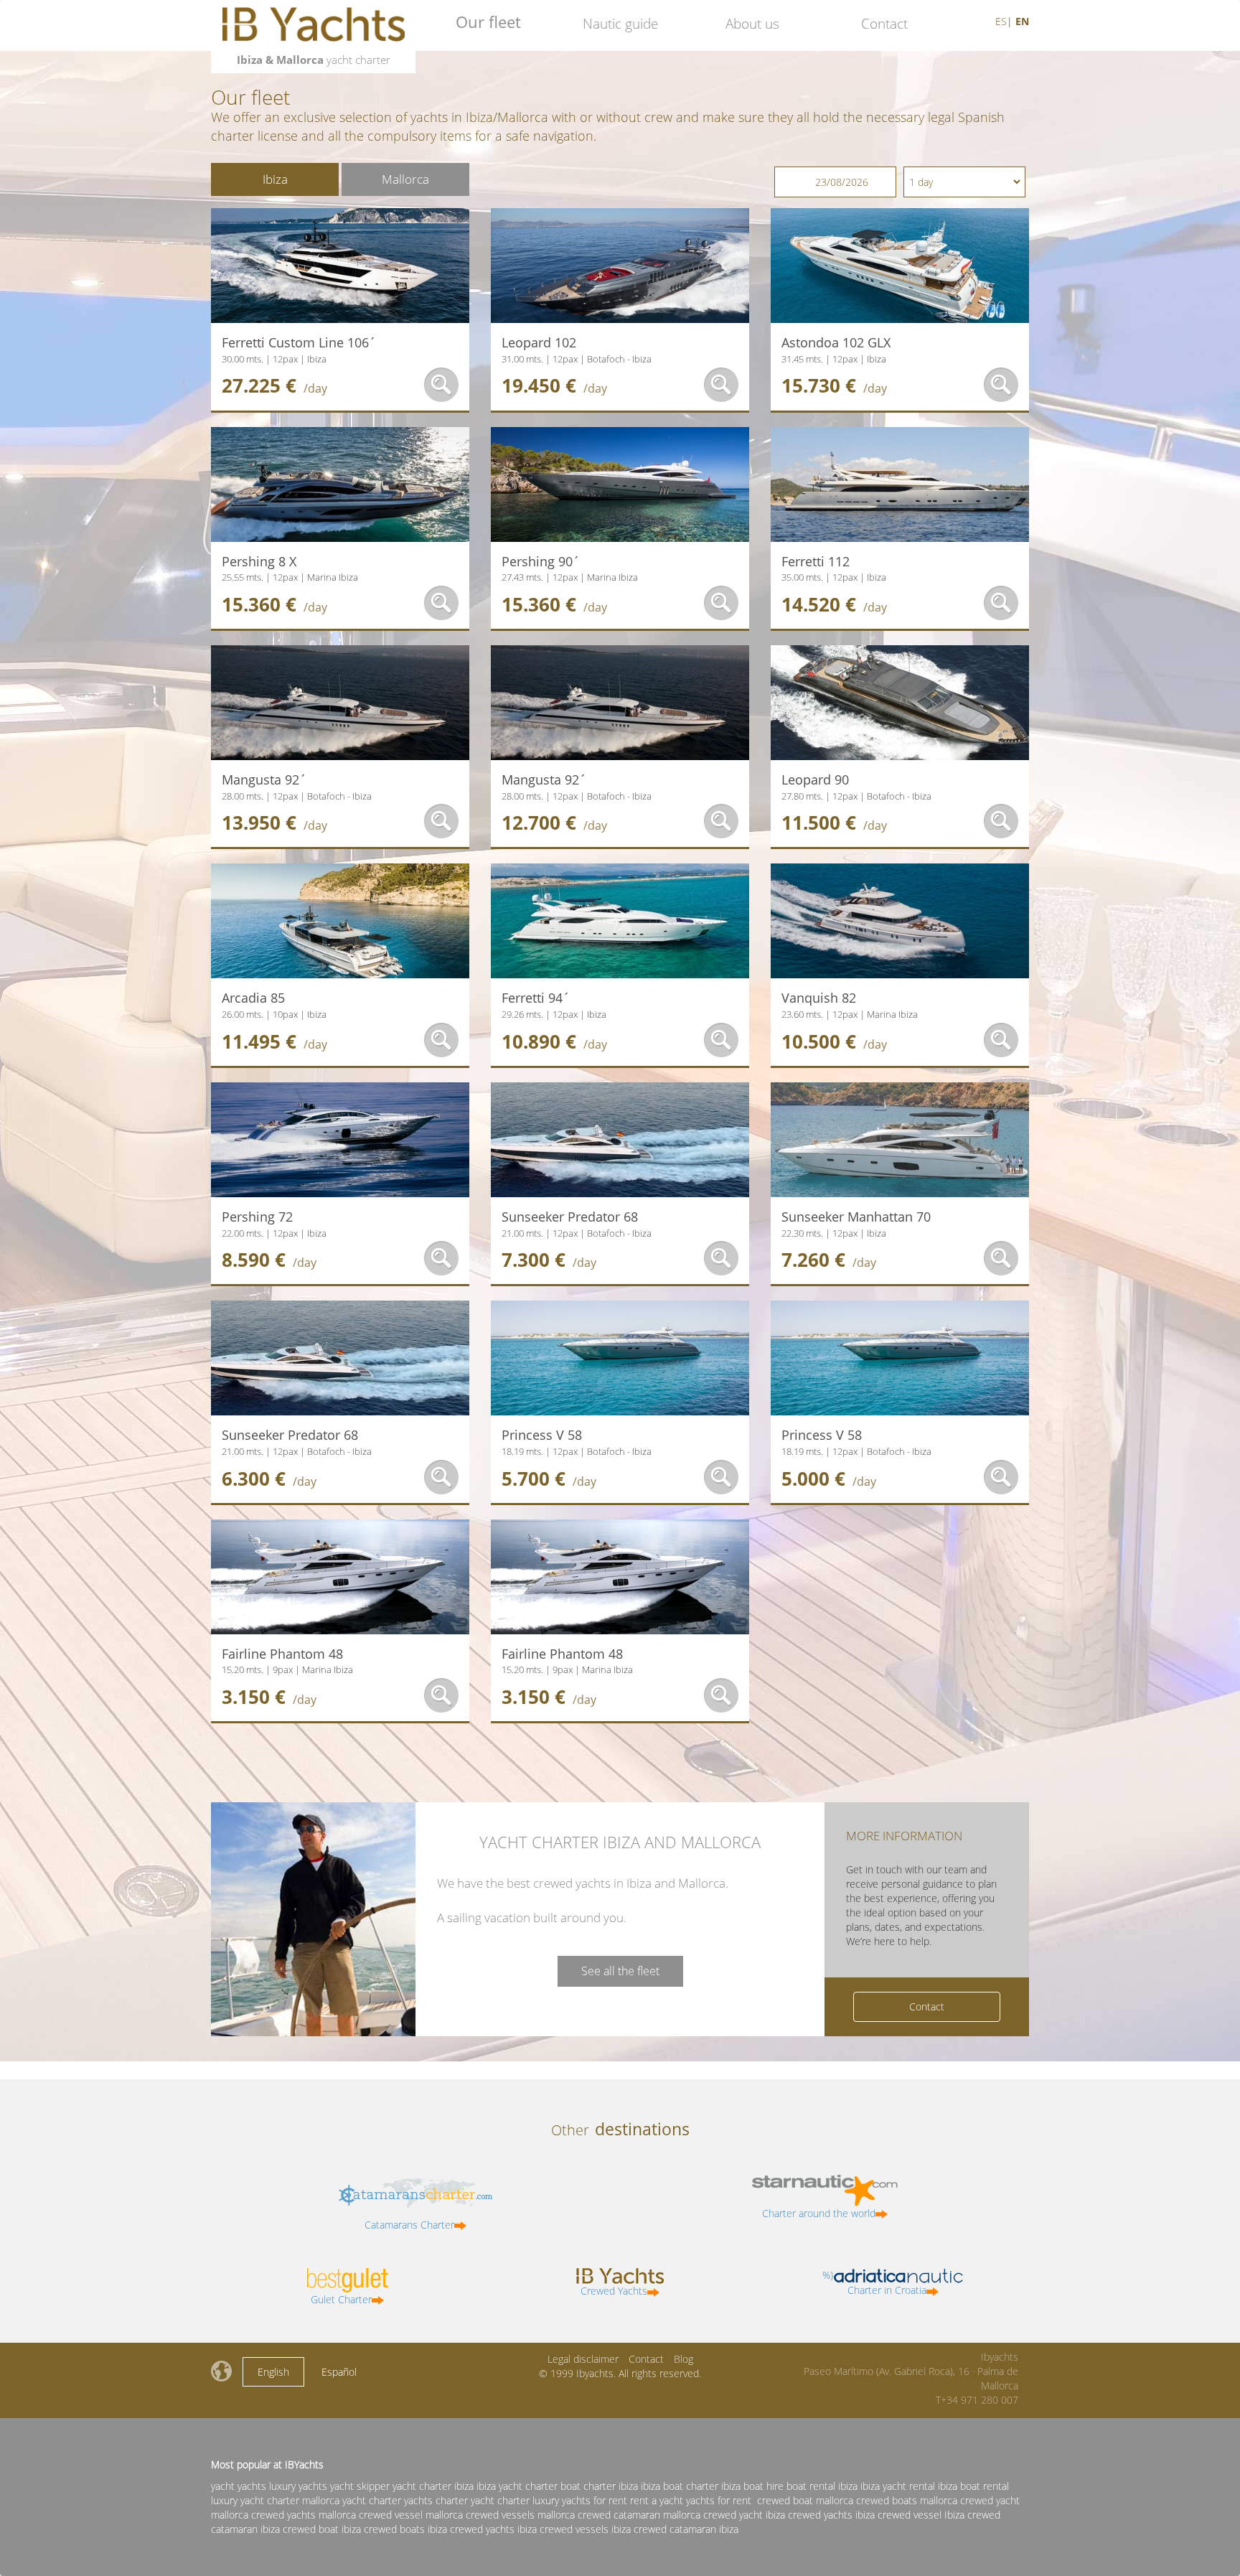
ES (1001, 21)
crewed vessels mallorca (520, 2515)
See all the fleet (620, 1971)
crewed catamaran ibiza (686, 2529)
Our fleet (488, 22)
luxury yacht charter (255, 2500)
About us (752, 24)
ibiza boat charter (680, 2486)
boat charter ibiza (599, 2486)
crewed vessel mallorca (411, 2515)
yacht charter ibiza (433, 2486)
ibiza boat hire (752, 2486)
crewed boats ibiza (405, 2529)
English (273, 2372)
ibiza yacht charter (517, 2486)
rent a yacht (657, 2500)
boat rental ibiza (822, 2486)
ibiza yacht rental (898, 2486)
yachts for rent (719, 2500)
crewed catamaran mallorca (639, 2515)
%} (874, 2282)
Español (339, 2372)
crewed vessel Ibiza (921, 2515)
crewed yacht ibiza (744, 2515)
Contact (884, 24)
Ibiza (275, 179)
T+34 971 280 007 (977, 2400)
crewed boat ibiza (322, 2529)
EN (1022, 21)
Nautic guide (620, 24)
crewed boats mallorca (907, 2500)
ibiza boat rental (973, 2486)
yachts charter (436, 2500)
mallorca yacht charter (352, 2500)
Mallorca (405, 179)
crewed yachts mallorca (304, 2515)
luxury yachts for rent (580, 2500)
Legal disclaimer (583, 2359)
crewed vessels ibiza (585, 2529)
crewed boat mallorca (805, 2500)
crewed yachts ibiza (831, 2515)
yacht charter (500, 2500)
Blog (684, 2359)
